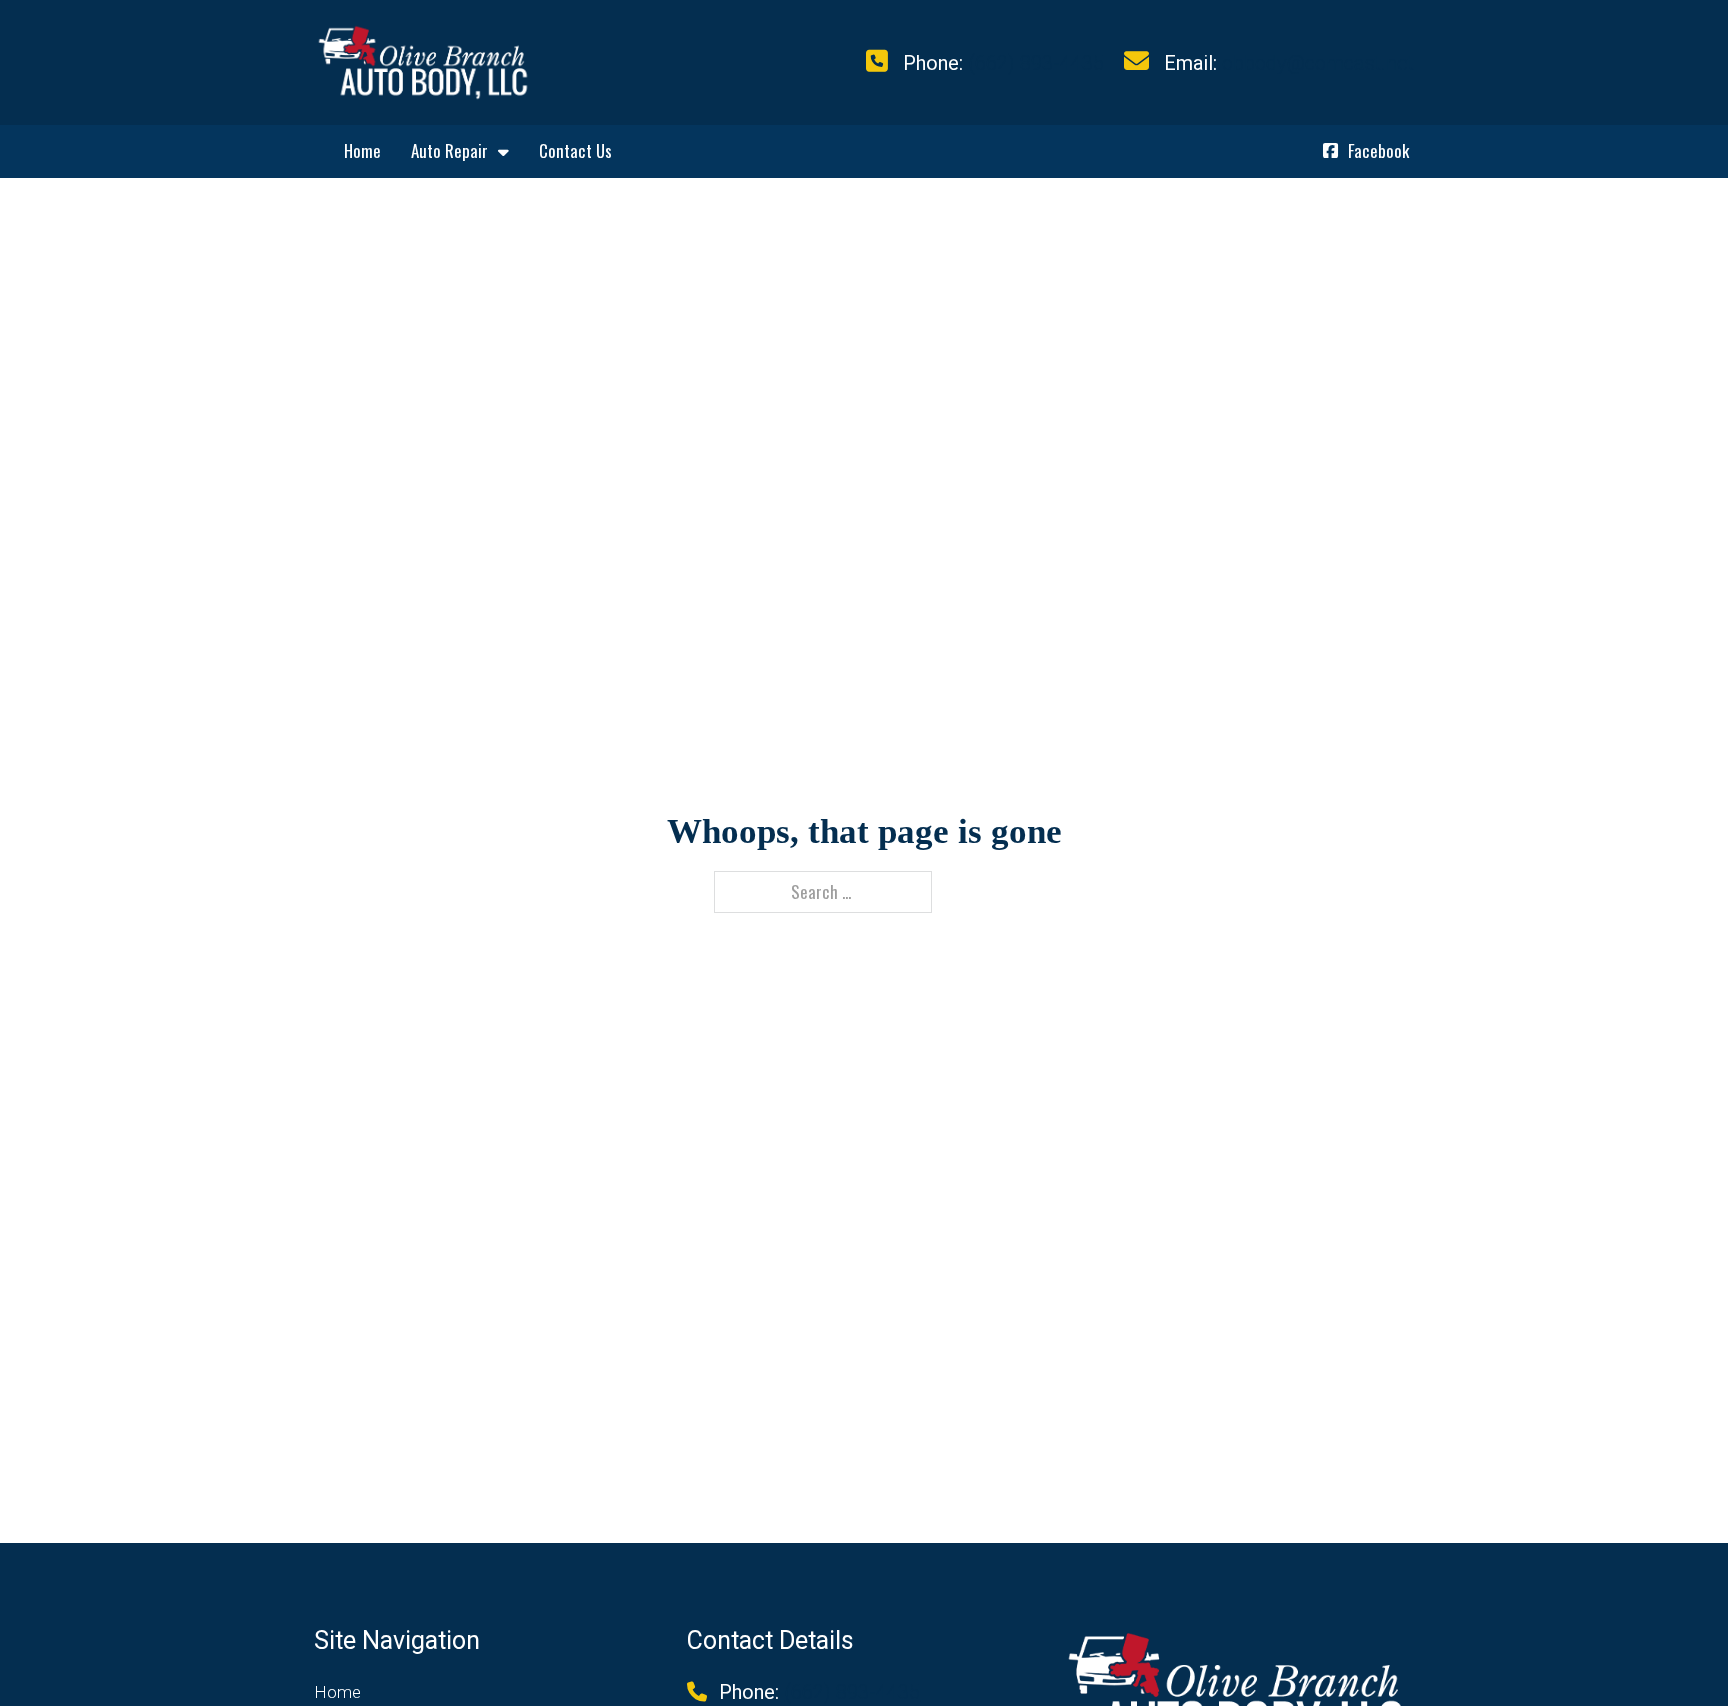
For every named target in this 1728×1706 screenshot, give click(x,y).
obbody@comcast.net (1318, 63)
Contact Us (575, 150)
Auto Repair (449, 150)
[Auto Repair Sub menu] (503, 151)
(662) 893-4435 (1036, 63)
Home (362, 150)
